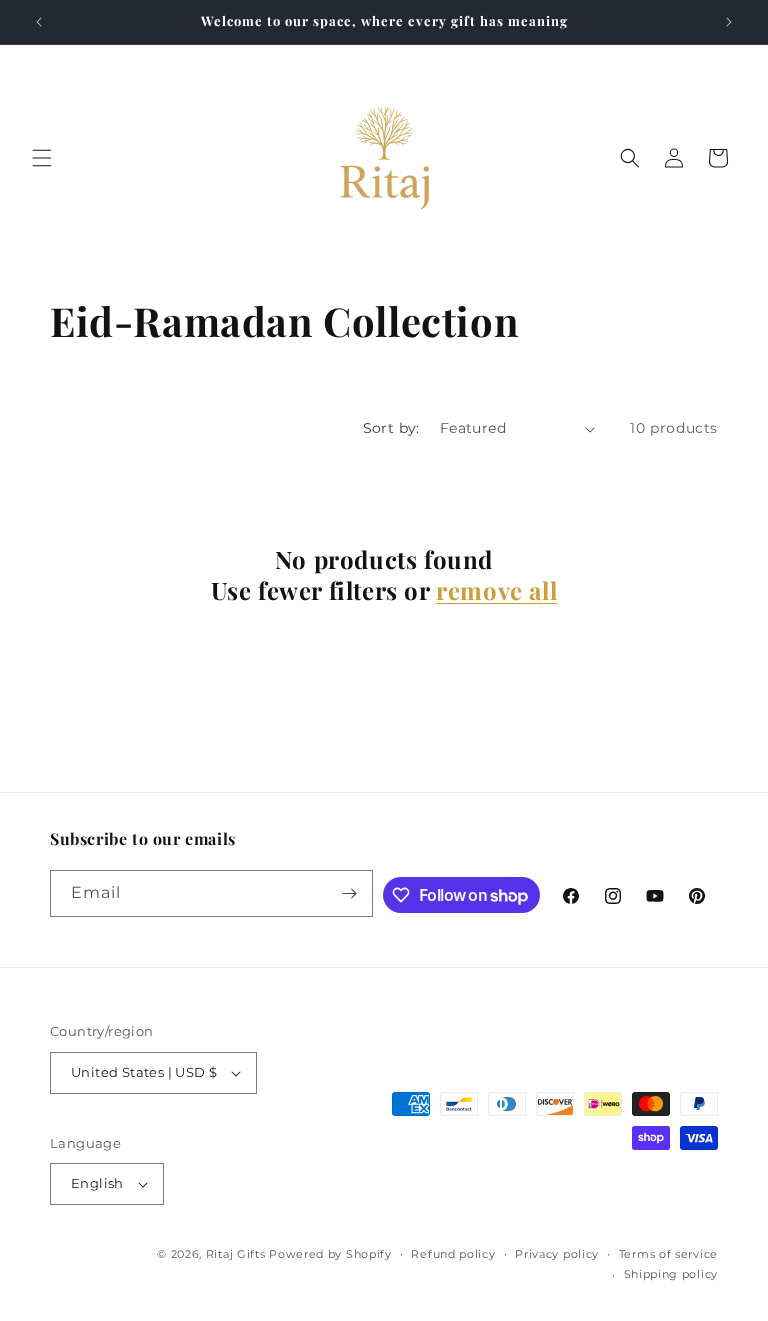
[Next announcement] (729, 22)
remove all (496, 590)
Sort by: (391, 428)
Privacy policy (557, 1254)
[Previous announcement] (39, 22)
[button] (42, 158)
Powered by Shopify (330, 1254)
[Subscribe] (350, 893)
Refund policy (453, 1254)
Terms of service (668, 1254)
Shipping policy (671, 1274)
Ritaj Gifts (236, 1254)
